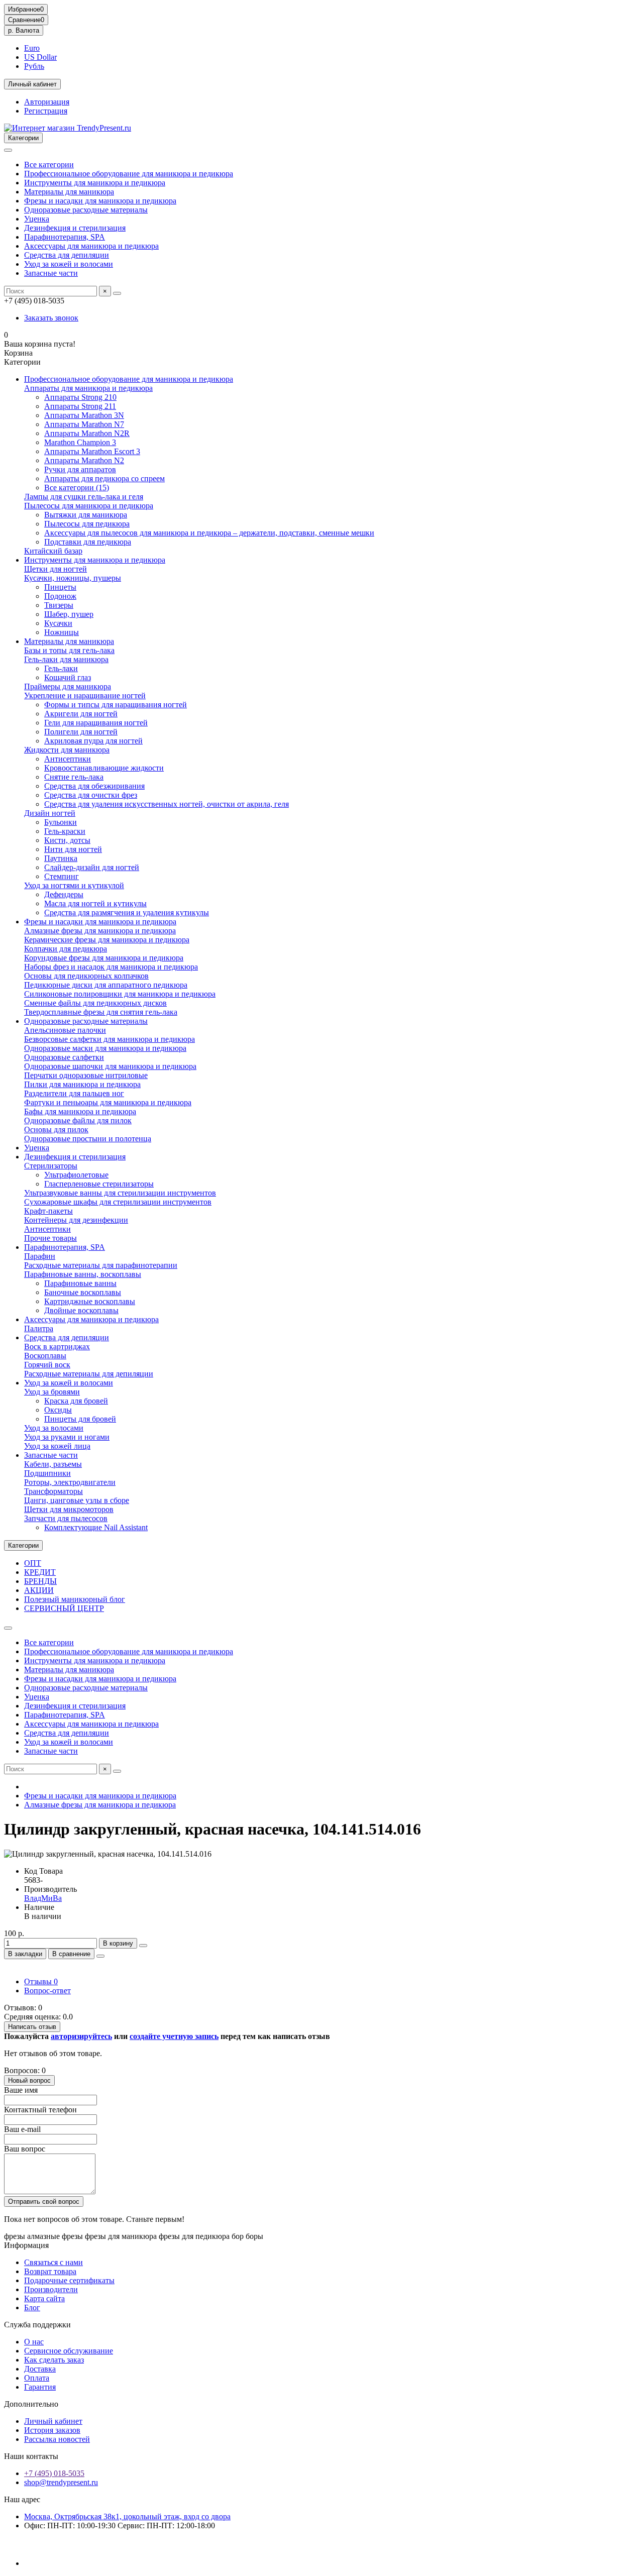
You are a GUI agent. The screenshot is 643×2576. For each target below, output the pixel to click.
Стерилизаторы (51, 1166)
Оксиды (58, 1410)
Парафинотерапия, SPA (65, 237)
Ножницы (62, 632)
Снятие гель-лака (74, 777)
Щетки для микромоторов (69, 1509)
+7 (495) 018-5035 (54, 2473)
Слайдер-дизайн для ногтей (92, 867)
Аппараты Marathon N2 (84, 460)
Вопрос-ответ (47, 1991)
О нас (34, 2342)
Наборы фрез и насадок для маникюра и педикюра (111, 967)
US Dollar (40, 57)
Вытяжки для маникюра (86, 515)
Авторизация (47, 102)
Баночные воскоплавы (83, 1292)
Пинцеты (60, 587)
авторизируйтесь (81, 2036)
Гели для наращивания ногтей (96, 723)
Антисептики (68, 759)
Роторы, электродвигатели (70, 1482)
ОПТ (33, 1563)
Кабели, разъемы (53, 1464)
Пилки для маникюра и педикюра (82, 1084)
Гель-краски (65, 831)
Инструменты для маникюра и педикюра (95, 183)
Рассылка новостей (57, 2439)
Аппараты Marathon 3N (84, 415)
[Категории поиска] (8, 150)
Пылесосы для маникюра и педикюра (89, 506)
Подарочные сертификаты (69, 2280)
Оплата (37, 2378)
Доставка (40, 2369)
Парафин (40, 1256)
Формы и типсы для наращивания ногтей (116, 705)
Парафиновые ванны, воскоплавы (83, 1274)
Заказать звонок (51, 318)
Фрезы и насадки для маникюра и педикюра (100, 201)
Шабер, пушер (69, 614)
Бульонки (61, 822)
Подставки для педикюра (88, 542)
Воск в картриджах (57, 1347)
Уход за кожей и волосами (69, 264)
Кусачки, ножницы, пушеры (73, 578)
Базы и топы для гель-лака (69, 650)
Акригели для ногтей (81, 714)
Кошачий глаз (68, 677)
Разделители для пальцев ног (74, 1093)
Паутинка (61, 858)
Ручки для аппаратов (80, 469)
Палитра (39, 1328)
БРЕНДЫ (40, 1581)
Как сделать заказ (54, 2360)
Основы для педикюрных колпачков (86, 976)
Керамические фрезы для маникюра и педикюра (107, 940)
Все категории (49, 165)
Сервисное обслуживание (69, 2351)
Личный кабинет (53, 2421)
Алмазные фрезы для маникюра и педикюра (100, 931)
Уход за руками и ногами (67, 1437)
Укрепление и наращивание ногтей (85, 695)
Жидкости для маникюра (67, 750)
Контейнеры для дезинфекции (76, 1220)
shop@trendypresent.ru (61, 2482)
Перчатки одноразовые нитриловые (86, 1075)
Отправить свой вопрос (44, 2202)
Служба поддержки (37, 2325)
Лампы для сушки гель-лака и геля (84, 497)
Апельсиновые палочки (65, 1030)
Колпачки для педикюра (66, 949)
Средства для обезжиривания (94, 786)
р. (24, 30)
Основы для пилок (56, 1130)
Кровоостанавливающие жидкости (104, 768)
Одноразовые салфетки (64, 1057)
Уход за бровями (52, 1392)
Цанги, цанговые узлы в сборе (77, 1500)
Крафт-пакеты (48, 1211)
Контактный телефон (40, 2110)
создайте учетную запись (174, 2036)
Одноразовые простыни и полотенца (88, 1139)
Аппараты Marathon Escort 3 (92, 451)
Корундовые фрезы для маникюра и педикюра (104, 958)
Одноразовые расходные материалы (86, 210)
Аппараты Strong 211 (80, 406)
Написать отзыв (32, 2027)
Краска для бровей (76, 1401)
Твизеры (59, 605)
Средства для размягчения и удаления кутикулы (127, 913)
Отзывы (41, 1981)
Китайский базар (53, 551)
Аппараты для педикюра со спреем (104, 478)
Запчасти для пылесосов (66, 1518)
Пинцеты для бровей (80, 1419)
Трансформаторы (53, 1491)
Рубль (34, 66)
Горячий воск (47, 1365)
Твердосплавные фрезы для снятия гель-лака (101, 1012)
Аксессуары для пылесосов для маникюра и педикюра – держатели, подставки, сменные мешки (209, 533)
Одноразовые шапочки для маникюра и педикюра (110, 1066)
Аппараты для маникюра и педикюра (88, 388)
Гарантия (40, 2387)
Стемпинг (62, 876)
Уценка (37, 219)
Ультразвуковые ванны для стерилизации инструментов (120, 1193)
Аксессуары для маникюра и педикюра (91, 246)
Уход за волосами (54, 1428)
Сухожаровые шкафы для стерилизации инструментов (118, 1202)
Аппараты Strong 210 (80, 397)
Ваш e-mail (22, 2129)
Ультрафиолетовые (76, 1175)
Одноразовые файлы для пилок (78, 1120)
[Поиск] (117, 293)
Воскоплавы (45, 1356)
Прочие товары (50, 1238)
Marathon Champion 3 (80, 442)
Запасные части (51, 273)
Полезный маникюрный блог (75, 1599)
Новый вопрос (29, 2080)
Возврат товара (50, 2271)
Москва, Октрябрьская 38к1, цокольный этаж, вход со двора (127, 2516)
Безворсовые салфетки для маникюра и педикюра (110, 1039)
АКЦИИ (39, 1590)
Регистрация (46, 111)
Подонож (60, 596)
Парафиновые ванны (80, 1283)
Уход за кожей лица (57, 1446)
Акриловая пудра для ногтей (93, 741)
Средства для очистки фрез (91, 795)
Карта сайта (44, 2298)
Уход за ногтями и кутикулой (74, 885)
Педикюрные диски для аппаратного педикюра (106, 985)
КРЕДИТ (40, 1572)
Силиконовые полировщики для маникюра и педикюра (120, 994)
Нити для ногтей (73, 849)
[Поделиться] (100, 1956)
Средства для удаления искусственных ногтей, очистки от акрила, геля (167, 804)
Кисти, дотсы (67, 840)
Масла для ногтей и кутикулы (95, 903)
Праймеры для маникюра (68, 686)
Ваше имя (21, 2090)
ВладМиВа (43, 1898)
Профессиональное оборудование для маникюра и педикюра (129, 174)
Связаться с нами (53, 2262)
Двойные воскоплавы (81, 1310)
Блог (32, 2307)
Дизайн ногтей (50, 813)
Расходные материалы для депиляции (89, 1374)
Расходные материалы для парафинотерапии (101, 1265)
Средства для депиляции (67, 255)
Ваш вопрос (25, 2149)
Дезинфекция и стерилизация (75, 228)
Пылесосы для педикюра (87, 524)
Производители (51, 2289)
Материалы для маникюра (69, 192)
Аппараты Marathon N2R (87, 433)
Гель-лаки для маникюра (66, 659)
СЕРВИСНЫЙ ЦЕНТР (64, 1608)
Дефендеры (64, 894)
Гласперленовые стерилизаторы (99, 1184)
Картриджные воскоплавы (90, 1301)
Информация (26, 2245)
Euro (32, 48)
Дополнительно (31, 2404)
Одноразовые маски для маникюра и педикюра (105, 1048)
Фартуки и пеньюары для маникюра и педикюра (108, 1102)
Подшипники (47, 1473)
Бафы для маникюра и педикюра (80, 1111)
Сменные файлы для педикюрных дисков (95, 1003)
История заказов (52, 2430)
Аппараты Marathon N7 (84, 424)
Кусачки (58, 623)
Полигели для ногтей (81, 732)
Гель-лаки (61, 668)
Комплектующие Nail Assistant (96, 1527)
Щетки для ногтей (56, 569)
